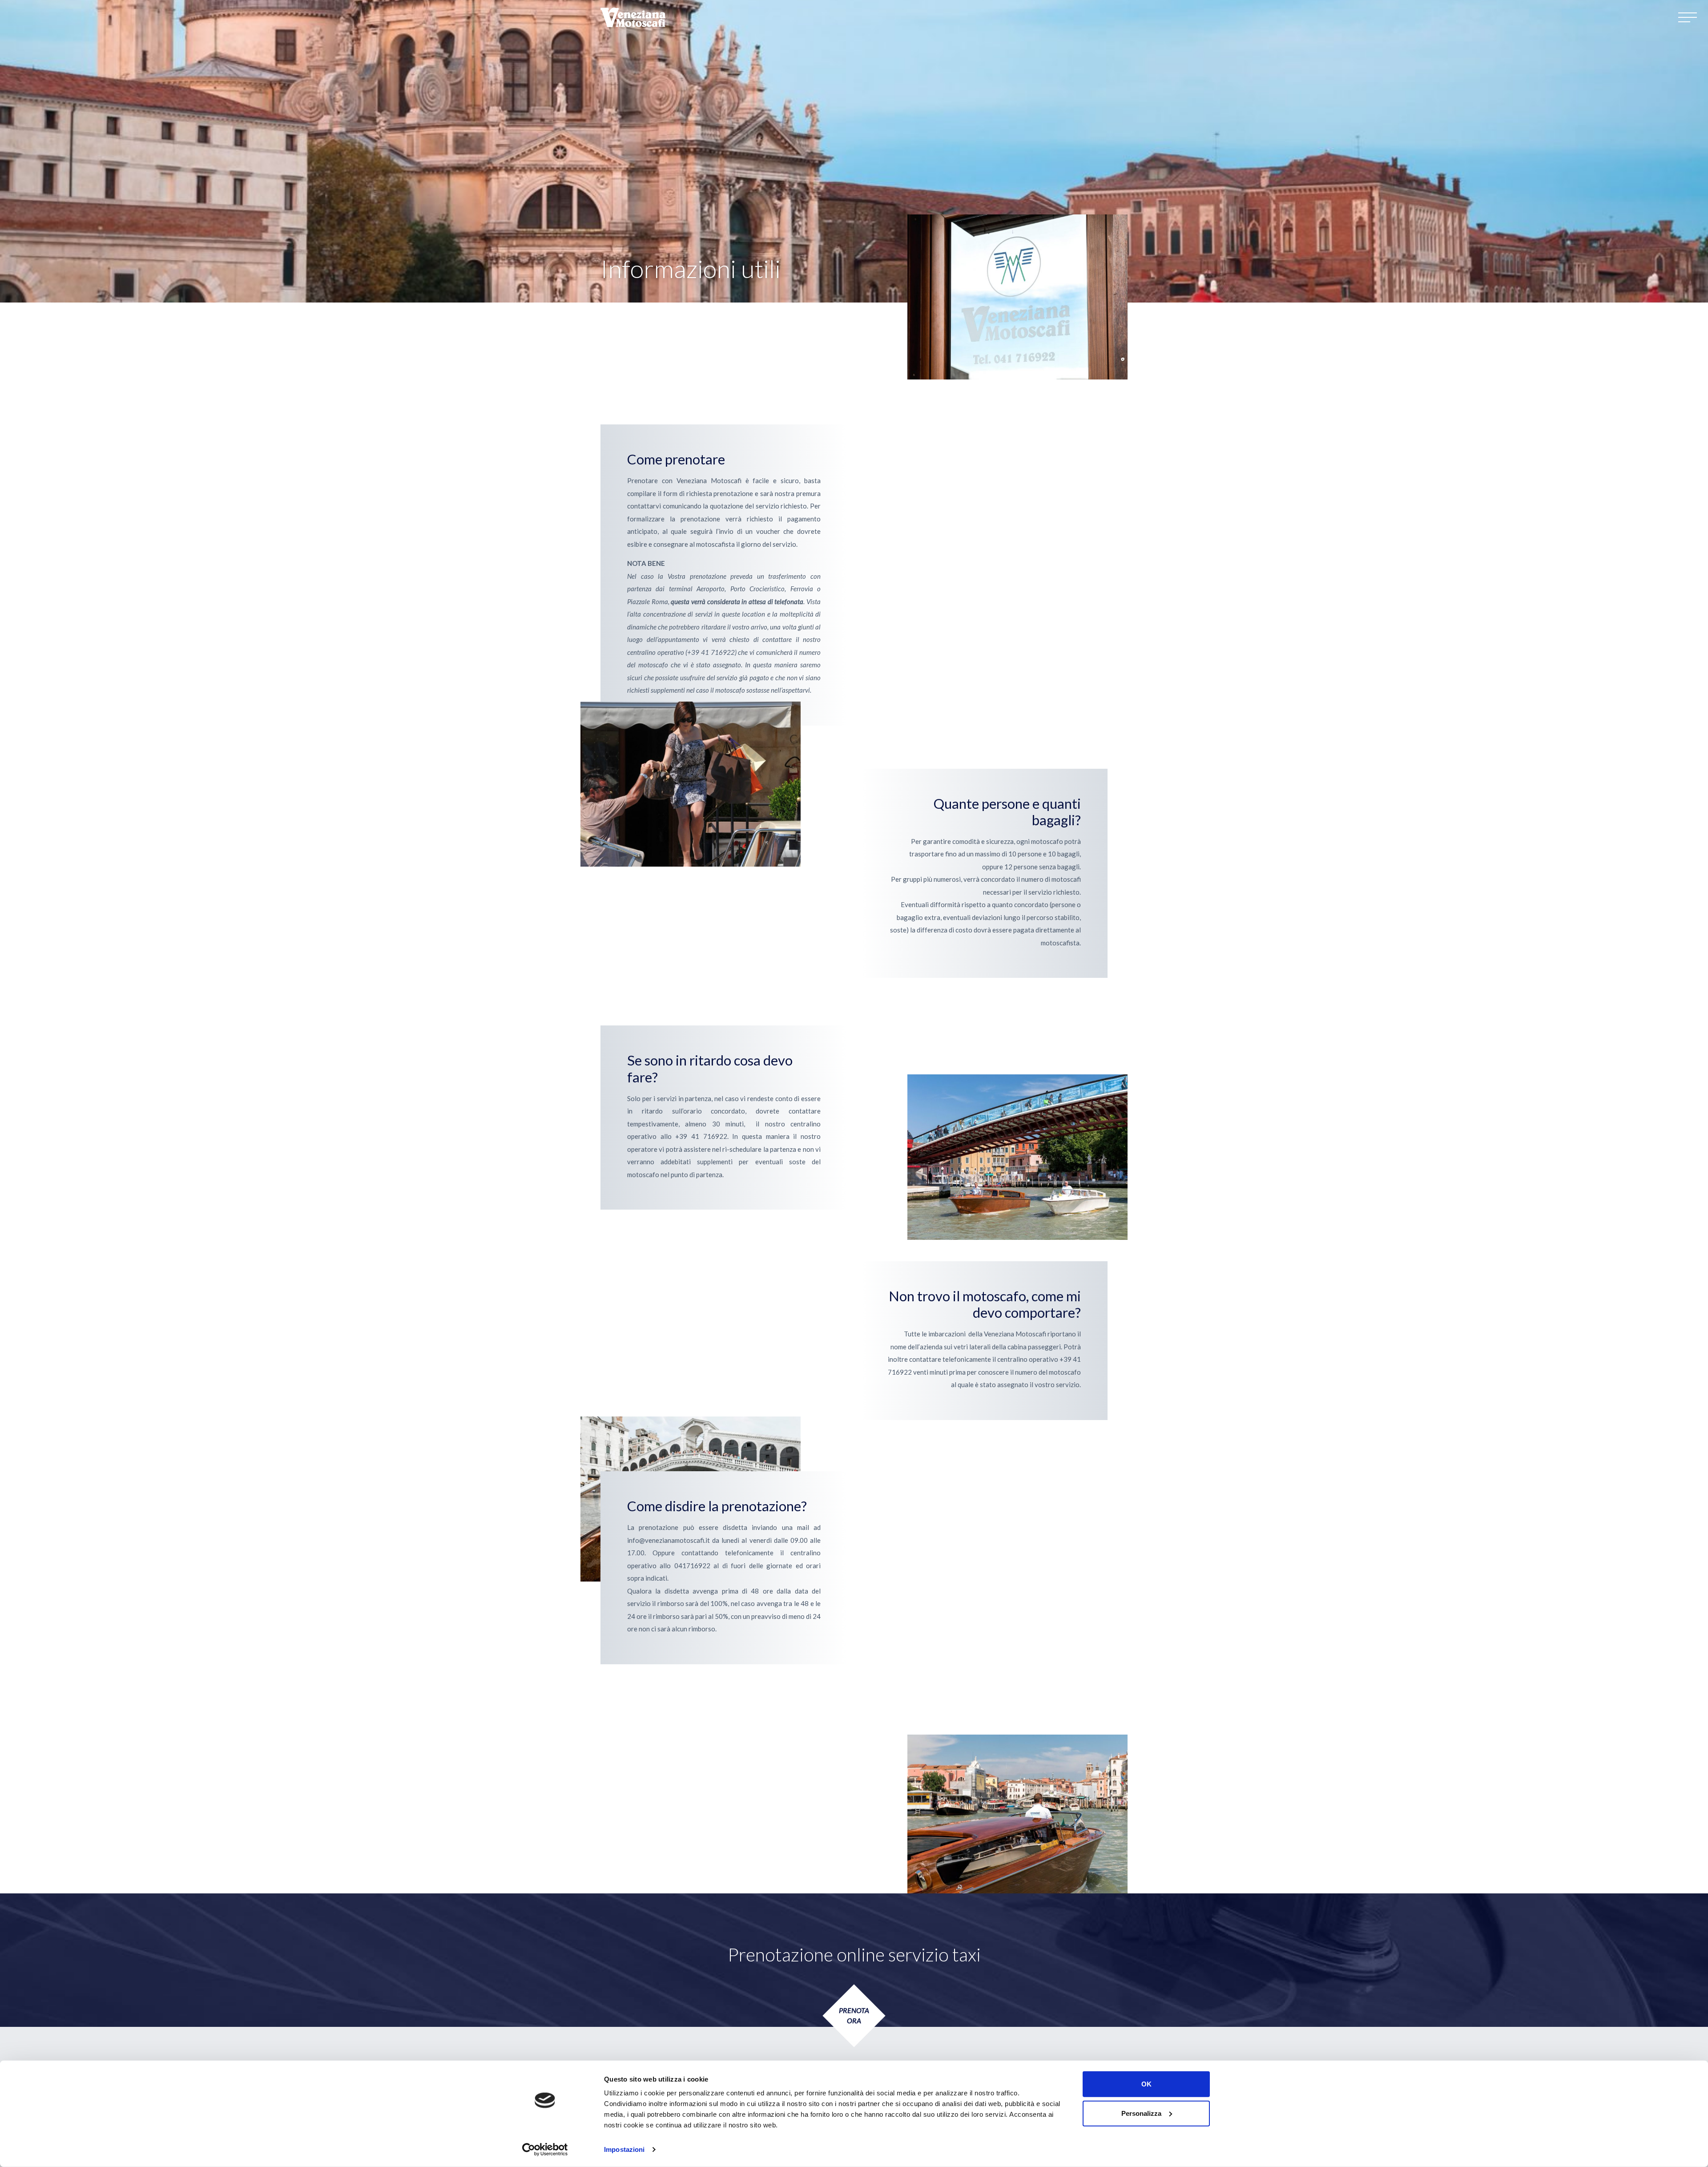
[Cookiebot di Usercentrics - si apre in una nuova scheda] (545, 2150)
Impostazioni (624, 2149)
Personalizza (1141, 2113)
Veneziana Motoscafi (634, 17)
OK (1146, 2084)
